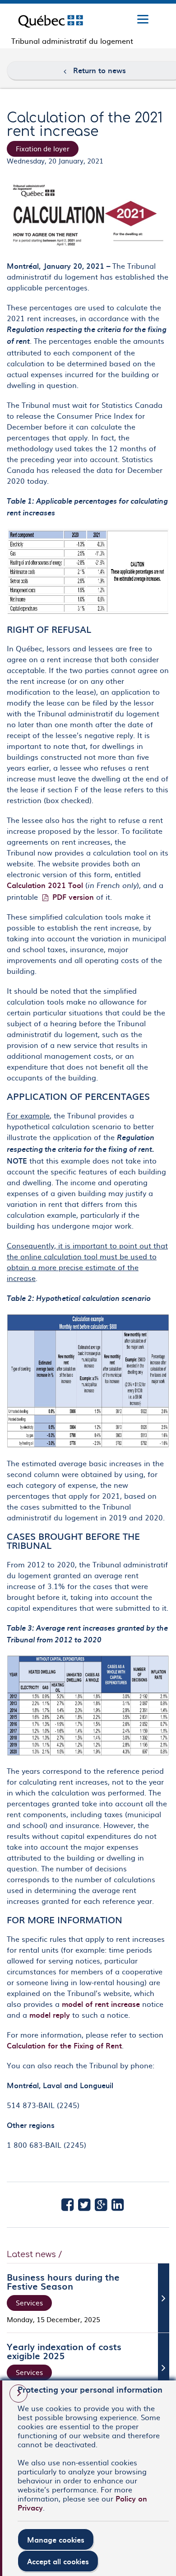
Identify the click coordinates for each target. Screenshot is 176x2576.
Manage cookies (56, 2539)
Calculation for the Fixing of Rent (64, 2045)
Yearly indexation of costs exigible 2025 (64, 2351)
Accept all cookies (58, 2561)
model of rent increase (101, 2004)
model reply (50, 2015)
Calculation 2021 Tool (45, 885)
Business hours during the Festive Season (63, 2281)
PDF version (73, 897)
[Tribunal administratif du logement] (51, 20)
